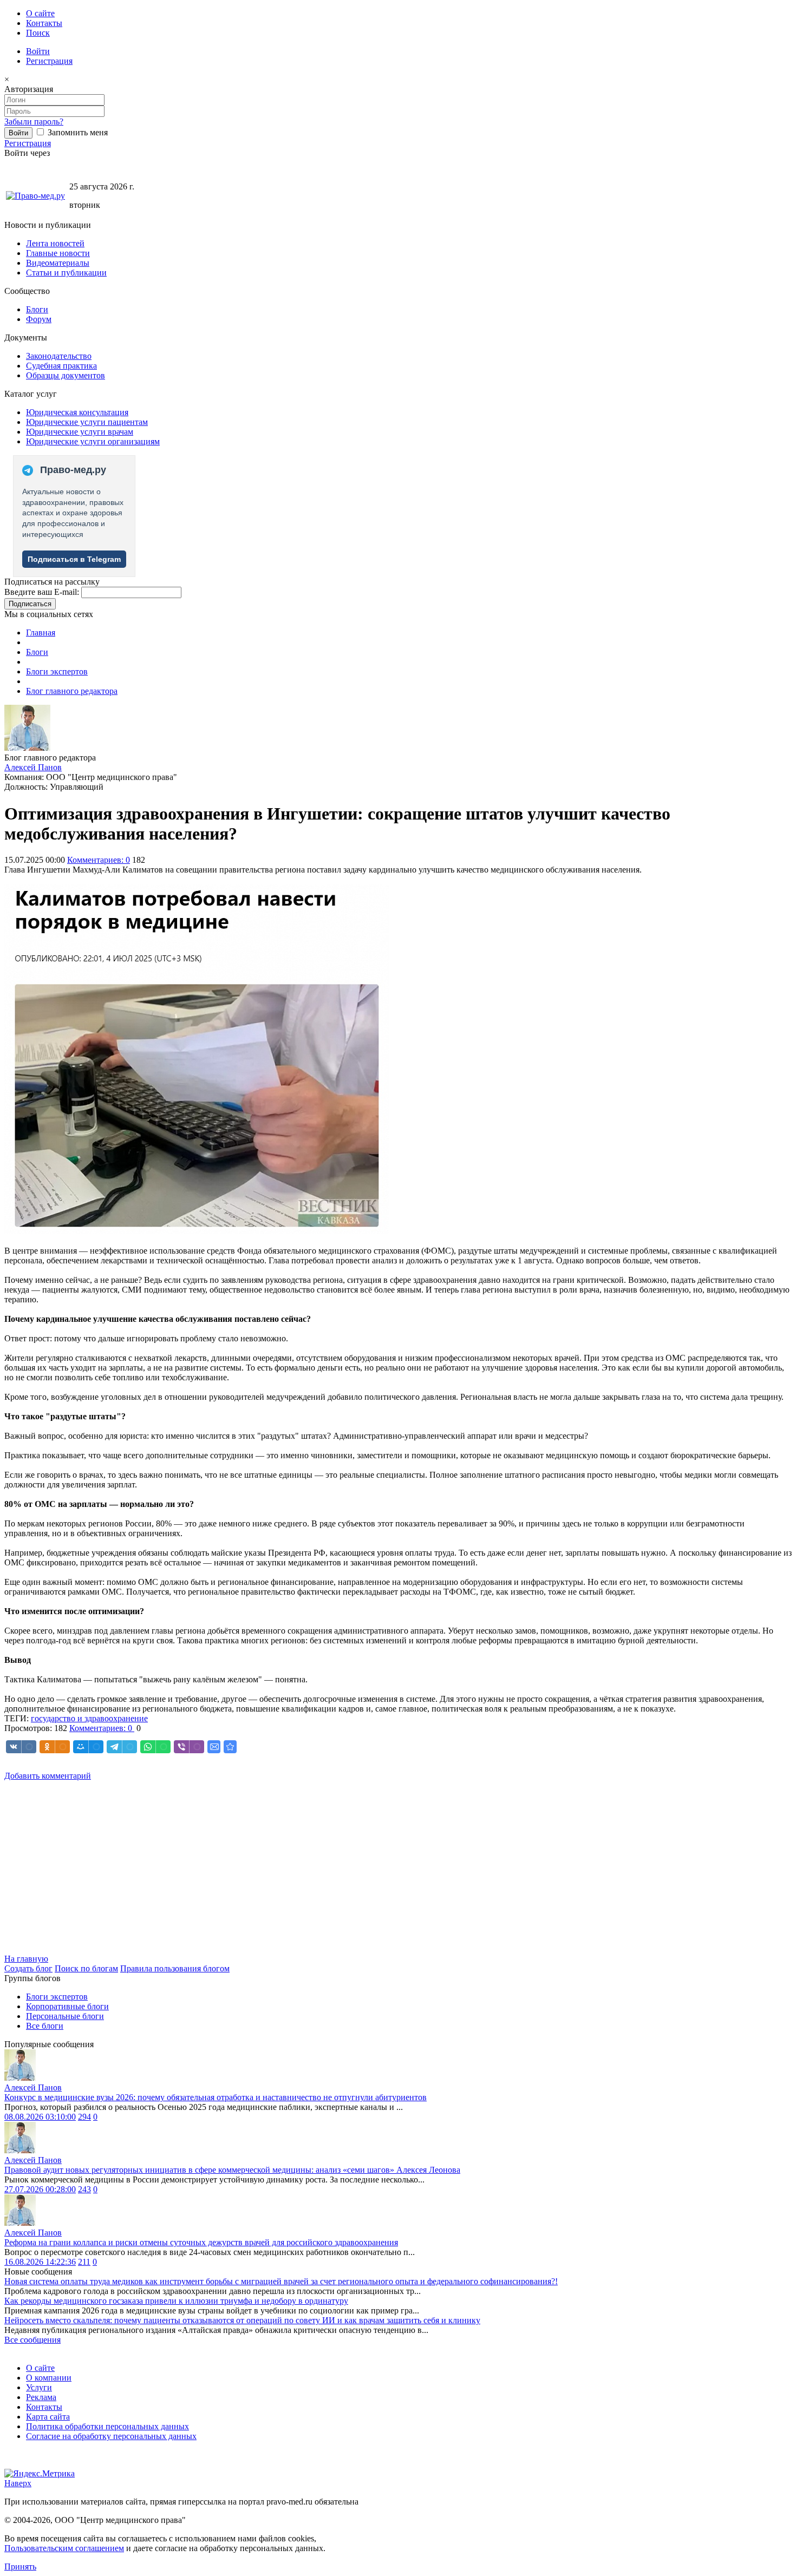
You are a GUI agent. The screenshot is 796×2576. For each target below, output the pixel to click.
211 (84, 2262)
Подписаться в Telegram (74, 559)
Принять (20, 2567)
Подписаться (30, 604)
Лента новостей (55, 243)
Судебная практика (61, 366)
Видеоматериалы (58, 263)
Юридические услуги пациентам (87, 422)
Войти (38, 51)
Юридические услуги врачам (80, 432)
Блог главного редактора (72, 691)
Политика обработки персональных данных (107, 2426)
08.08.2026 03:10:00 (40, 2117)
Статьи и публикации (66, 273)
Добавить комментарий (48, 1776)
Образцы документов (66, 375)
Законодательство (59, 356)
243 (84, 2189)
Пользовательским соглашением (64, 2548)
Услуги (39, 2387)
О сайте (40, 13)
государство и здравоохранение (89, 1718)
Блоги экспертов (57, 671)
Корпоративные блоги (67, 2006)
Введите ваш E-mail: (42, 592)
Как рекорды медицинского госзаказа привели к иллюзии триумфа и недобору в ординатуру (176, 2301)
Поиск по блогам (86, 1968)
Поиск (38, 33)
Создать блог (28, 1968)
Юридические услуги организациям (93, 441)
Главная (41, 632)
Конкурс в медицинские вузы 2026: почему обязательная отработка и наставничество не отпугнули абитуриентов (216, 2097)
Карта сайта (48, 2417)
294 (84, 2117)
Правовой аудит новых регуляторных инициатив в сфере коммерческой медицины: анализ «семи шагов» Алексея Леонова (232, 2170)
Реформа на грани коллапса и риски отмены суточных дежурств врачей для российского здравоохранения (201, 2242)
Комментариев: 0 (99, 860)
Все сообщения (32, 2340)
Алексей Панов (33, 767)
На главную (26, 1959)
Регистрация (49, 61)
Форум (39, 319)
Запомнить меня (77, 132)
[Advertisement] (329, 1867)
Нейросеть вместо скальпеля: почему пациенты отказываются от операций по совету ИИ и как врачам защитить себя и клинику (242, 2320)
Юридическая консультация (77, 412)
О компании (49, 2378)
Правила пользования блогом (175, 1968)
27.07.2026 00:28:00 (40, 2189)
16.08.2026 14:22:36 (40, 2262)
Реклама (41, 2397)
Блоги (37, 309)
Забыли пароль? (34, 122)
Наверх (18, 2483)
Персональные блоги (65, 2016)
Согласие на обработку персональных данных (111, 2436)
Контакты (44, 23)
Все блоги (45, 2026)
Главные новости (58, 253)
